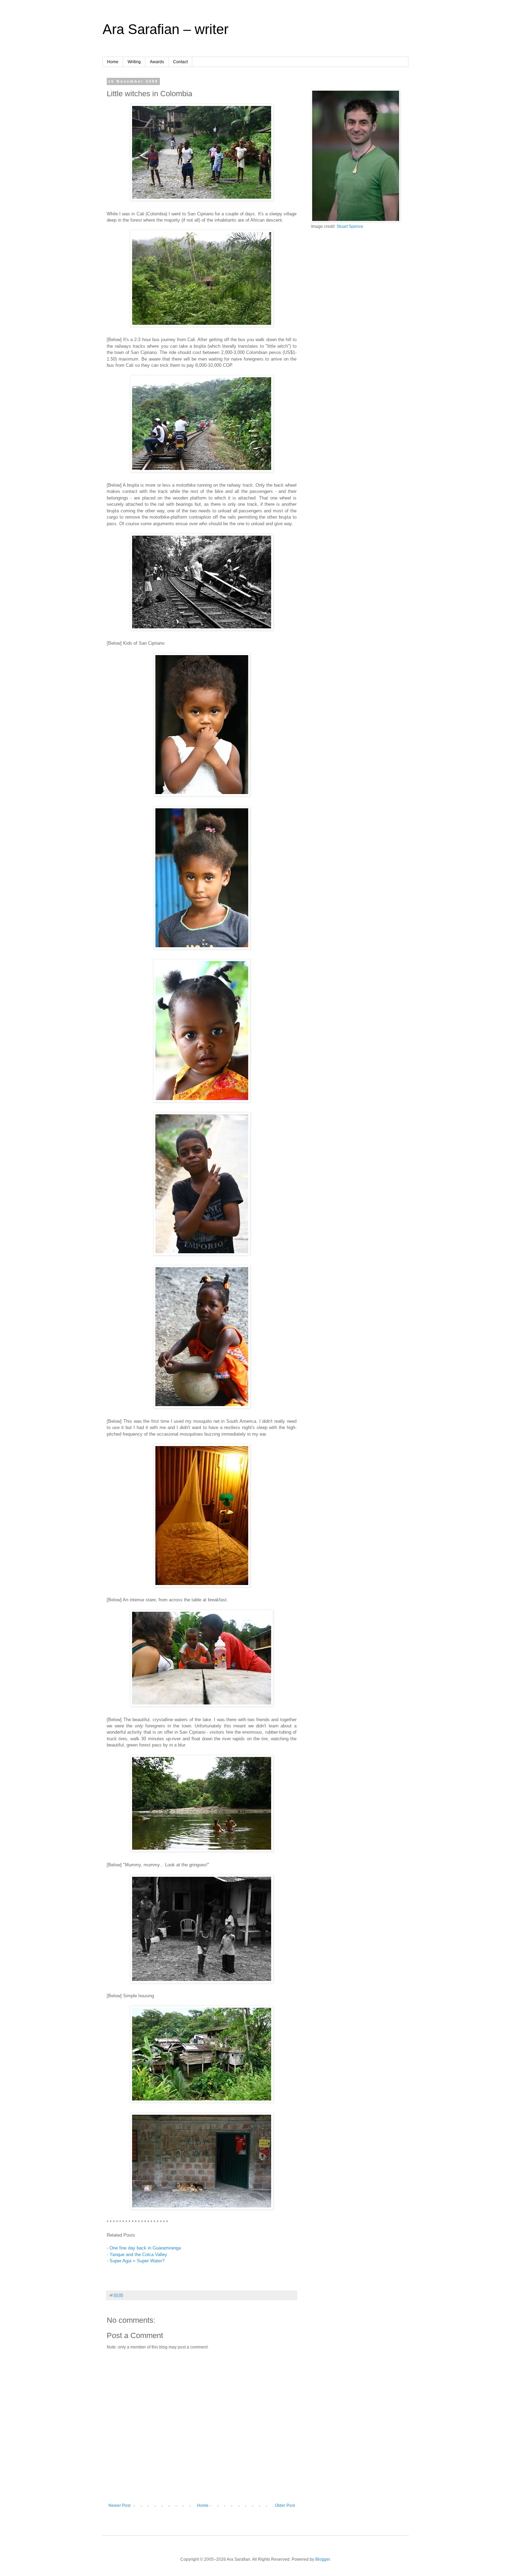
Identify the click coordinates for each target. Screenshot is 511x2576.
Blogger (323, 2559)
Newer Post (119, 2505)
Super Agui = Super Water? (137, 2261)
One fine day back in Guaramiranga (145, 2248)
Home (113, 62)
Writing (134, 62)
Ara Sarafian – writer (165, 29)
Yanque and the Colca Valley (138, 2255)
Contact (180, 62)
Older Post (285, 2505)
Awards (157, 62)
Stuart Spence (350, 226)
